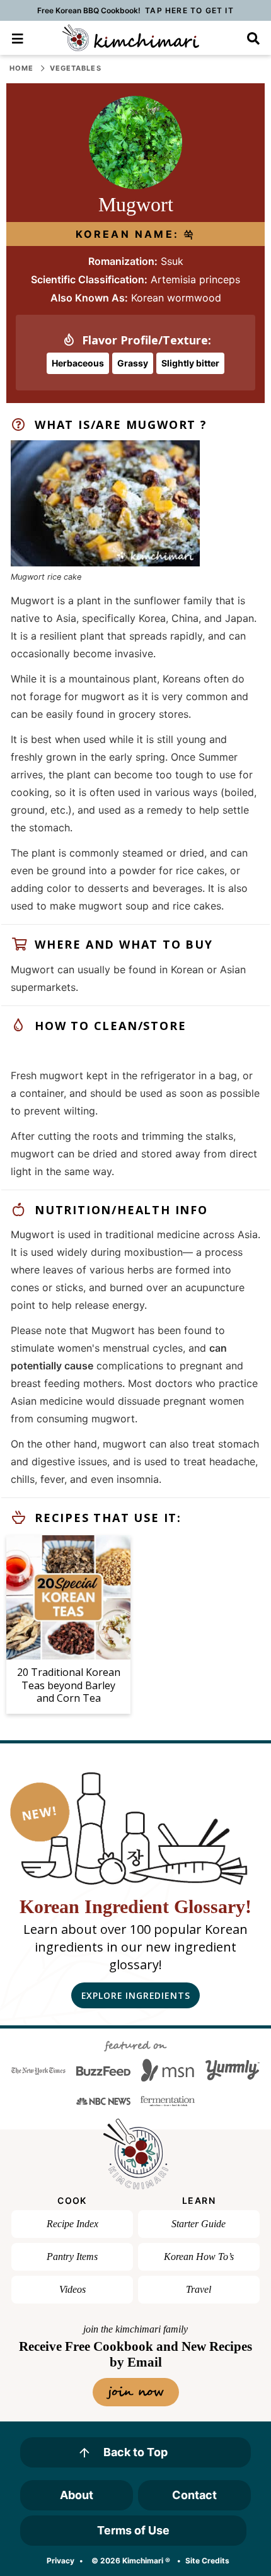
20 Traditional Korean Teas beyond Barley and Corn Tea (69, 1685)
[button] (17, 38)
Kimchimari (131, 38)
